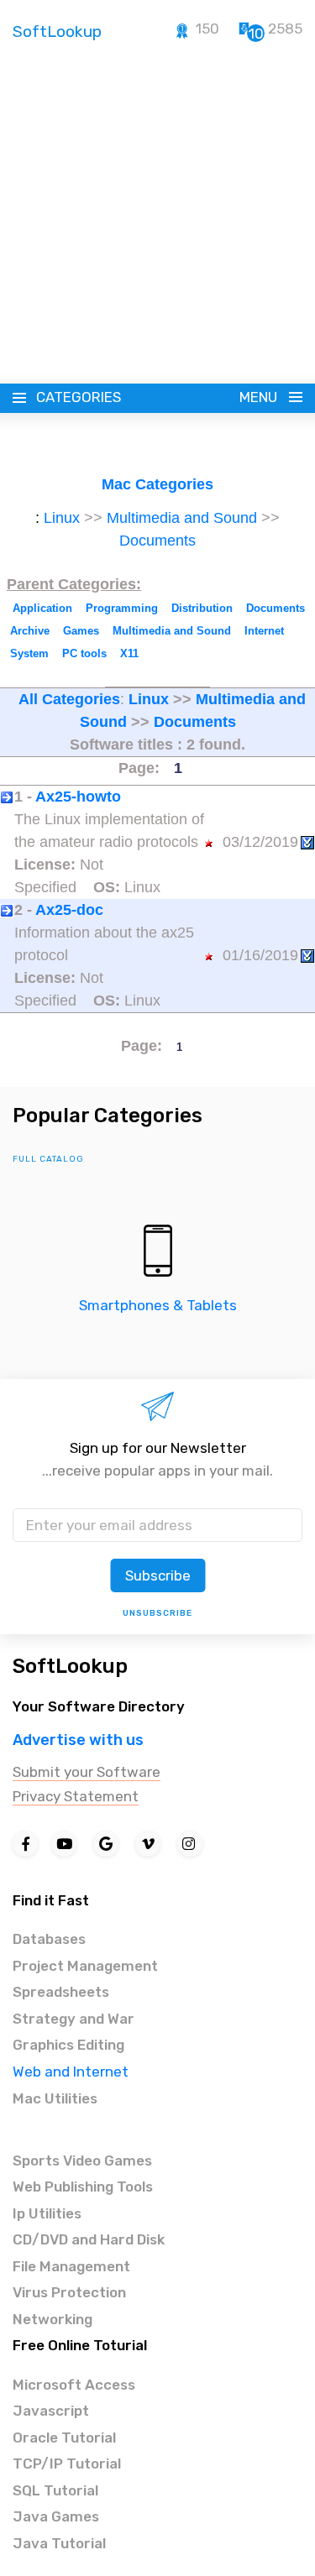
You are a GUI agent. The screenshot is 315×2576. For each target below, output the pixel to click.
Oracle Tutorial (64, 2438)
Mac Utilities (55, 2098)
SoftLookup (70, 1666)
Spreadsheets (61, 1992)
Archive (30, 631)
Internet (264, 631)
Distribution (202, 608)
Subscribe (158, 1575)
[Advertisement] (157, 219)
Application (42, 608)
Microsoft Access (74, 2385)
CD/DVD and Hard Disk (89, 2239)
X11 (129, 653)
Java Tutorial (59, 2543)
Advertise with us (78, 1740)
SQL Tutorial (55, 2490)
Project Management (85, 1966)
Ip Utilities (47, 2213)
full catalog (48, 1159)
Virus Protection (69, 2292)
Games (81, 631)
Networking (52, 2319)
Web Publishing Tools (83, 2187)
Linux (62, 518)
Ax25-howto (78, 797)
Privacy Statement (76, 1796)
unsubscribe (157, 1613)
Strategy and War (73, 2019)
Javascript (51, 2411)
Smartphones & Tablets (158, 1305)
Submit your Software (87, 1772)
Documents (157, 541)
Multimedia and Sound (182, 518)
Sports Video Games (82, 2161)
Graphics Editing (68, 2045)
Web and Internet (71, 2072)
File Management (71, 2266)
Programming (122, 608)
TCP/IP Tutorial (67, 2464)
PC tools (84, 653)
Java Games (56, 2516)
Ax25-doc (69, 910)
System (29, 653)
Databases (49, 1939)
